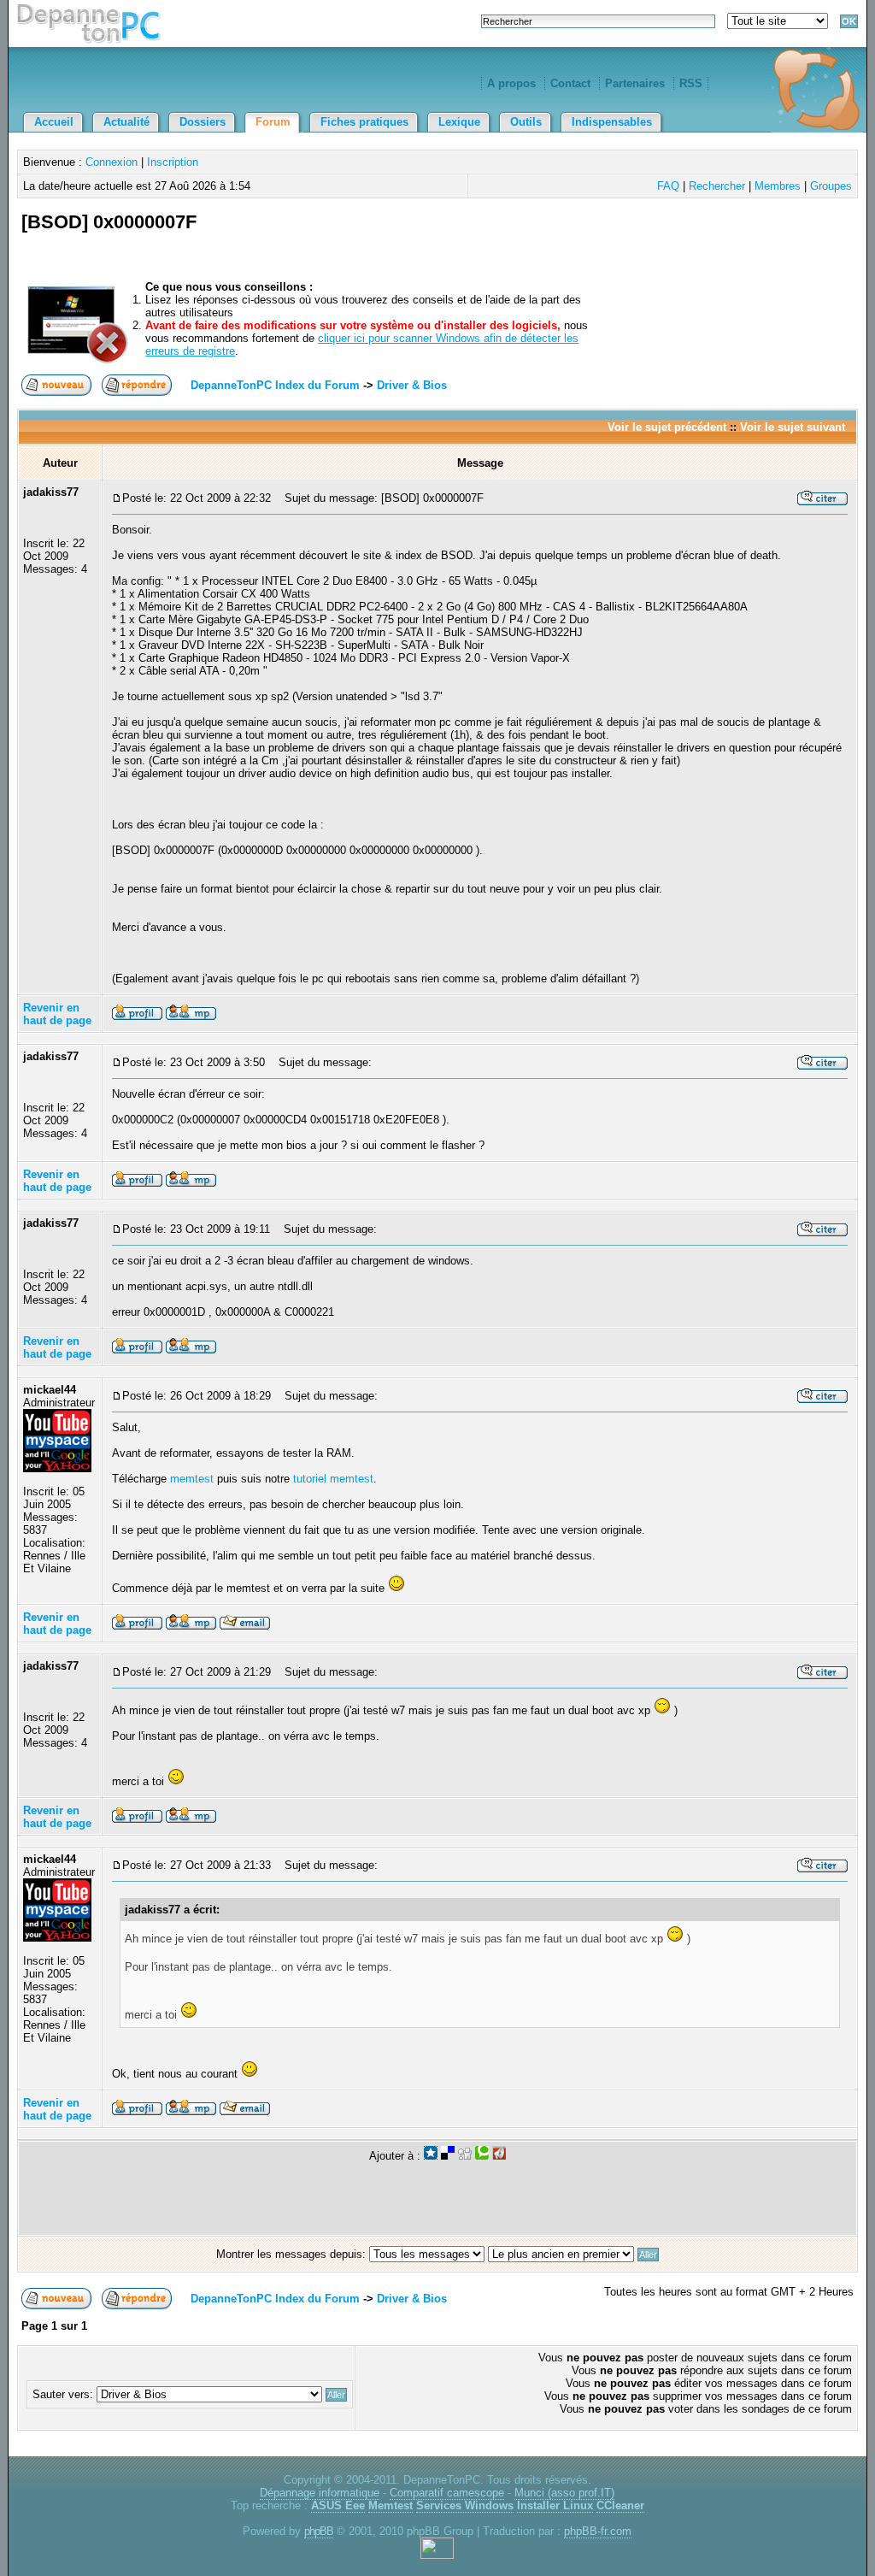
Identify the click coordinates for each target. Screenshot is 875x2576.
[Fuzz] (499, 2156)
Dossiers (203, 122)
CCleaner (620, 2505)
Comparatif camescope (447, 2493)
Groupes (831, 186)
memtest (192, 1479)
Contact (570, 83)
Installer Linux (555, 2505)
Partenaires (635, 83)
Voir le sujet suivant (793, 427)
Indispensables (612, 122)
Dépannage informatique (320, 2493)
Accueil (54, 122)
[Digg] (465, 2156)
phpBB (319, 2531)
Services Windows (465, 2505)
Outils (526, 122)
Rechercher (717, 186)
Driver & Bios (412, 385)
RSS (691, 83)
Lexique (459, 122)
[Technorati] (482, 2156)
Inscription (173, 162)
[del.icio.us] (448, 2156)
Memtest (391, 2505)
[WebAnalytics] (437, 2555)
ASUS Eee (338, 2505)
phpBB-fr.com (598, 2531)
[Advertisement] (654, 242)
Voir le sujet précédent (667, 427)
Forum (273, 122)
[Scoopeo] (431, 2156)
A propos (511, 83)
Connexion (112, 162)
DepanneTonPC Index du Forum (275, 385)
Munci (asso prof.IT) (564, 2493)
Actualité (126, 122)
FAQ (668, 186)
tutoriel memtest (333, 1479)
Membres (778, 186)
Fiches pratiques (364, 122)
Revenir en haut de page (57, 1014)
